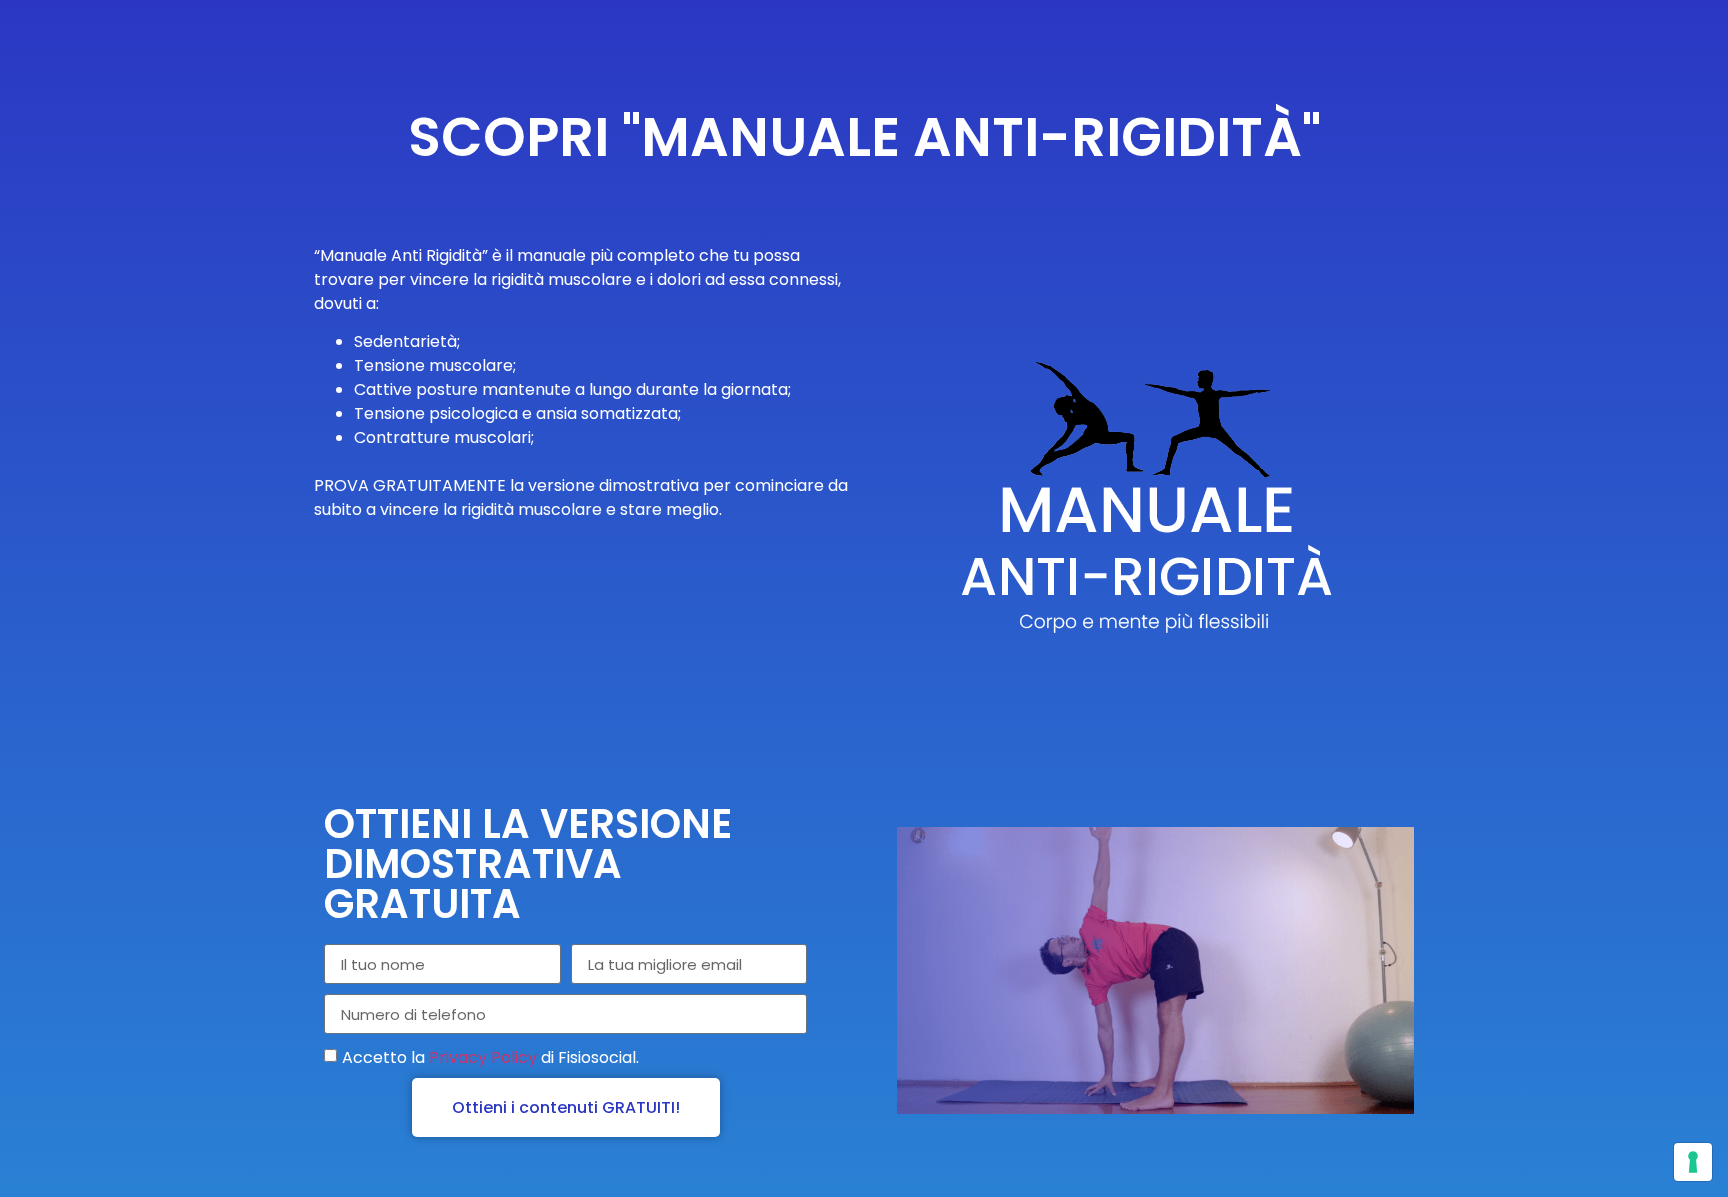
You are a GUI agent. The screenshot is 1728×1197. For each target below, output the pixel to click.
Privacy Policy (483, 1057)
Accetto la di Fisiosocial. (490, 1057)
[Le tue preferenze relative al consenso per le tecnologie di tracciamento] (1693, 1162)
